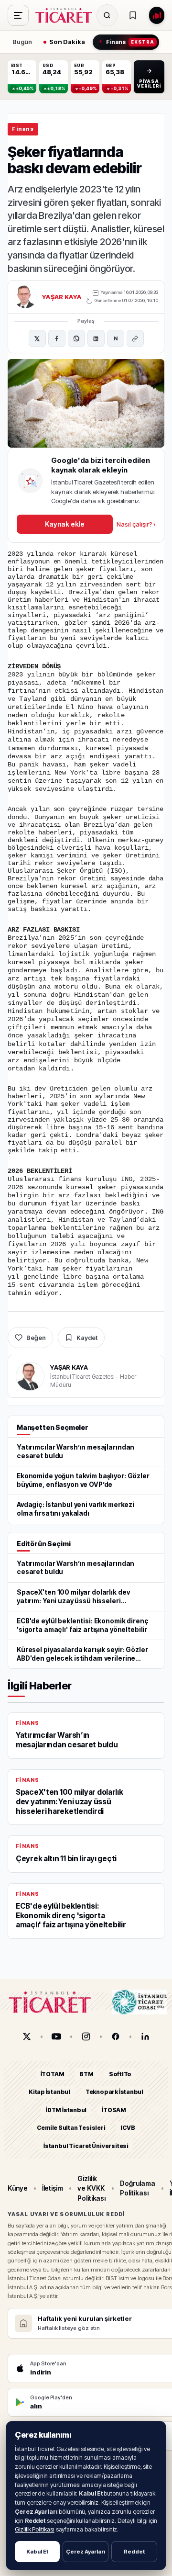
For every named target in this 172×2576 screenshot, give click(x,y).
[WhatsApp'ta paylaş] (76, 338)
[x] (27, 2036)
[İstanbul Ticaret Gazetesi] (66, 15)
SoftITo (120, 2074)
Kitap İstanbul (49, 2092)
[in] (145, 2036)
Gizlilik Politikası (35, 2529)
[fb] (116, 2036)
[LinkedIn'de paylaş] (96, 338)
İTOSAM (114, 2110)
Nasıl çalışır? (136, 524)
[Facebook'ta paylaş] (57, 338)
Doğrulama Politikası (137, 2188)
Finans (23, 129)
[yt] (56, 2036)
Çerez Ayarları (86, 2552)
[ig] (86, 2036)
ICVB (128, 2128)
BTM (86, 2074)
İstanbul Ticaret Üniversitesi (86, 2146)
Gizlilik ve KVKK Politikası (91, 2188)
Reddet (134, 2552)
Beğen (36, 1338)
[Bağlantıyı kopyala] (135, 338)
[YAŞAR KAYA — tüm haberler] (25, 297)
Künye (18, 2188)
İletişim (53, 2188)
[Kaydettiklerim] (133, 15)
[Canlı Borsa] (157, 15)
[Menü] (18, 15)
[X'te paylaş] (37, 338)
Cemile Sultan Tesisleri (71, 2128)
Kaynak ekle (64, 524)
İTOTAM (53, 2074)
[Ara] (107, 15)
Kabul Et (37, 2552)
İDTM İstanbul (66, 2110)
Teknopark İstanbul (114, 2092)
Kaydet (87, 1338)
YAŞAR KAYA (62, 297)
